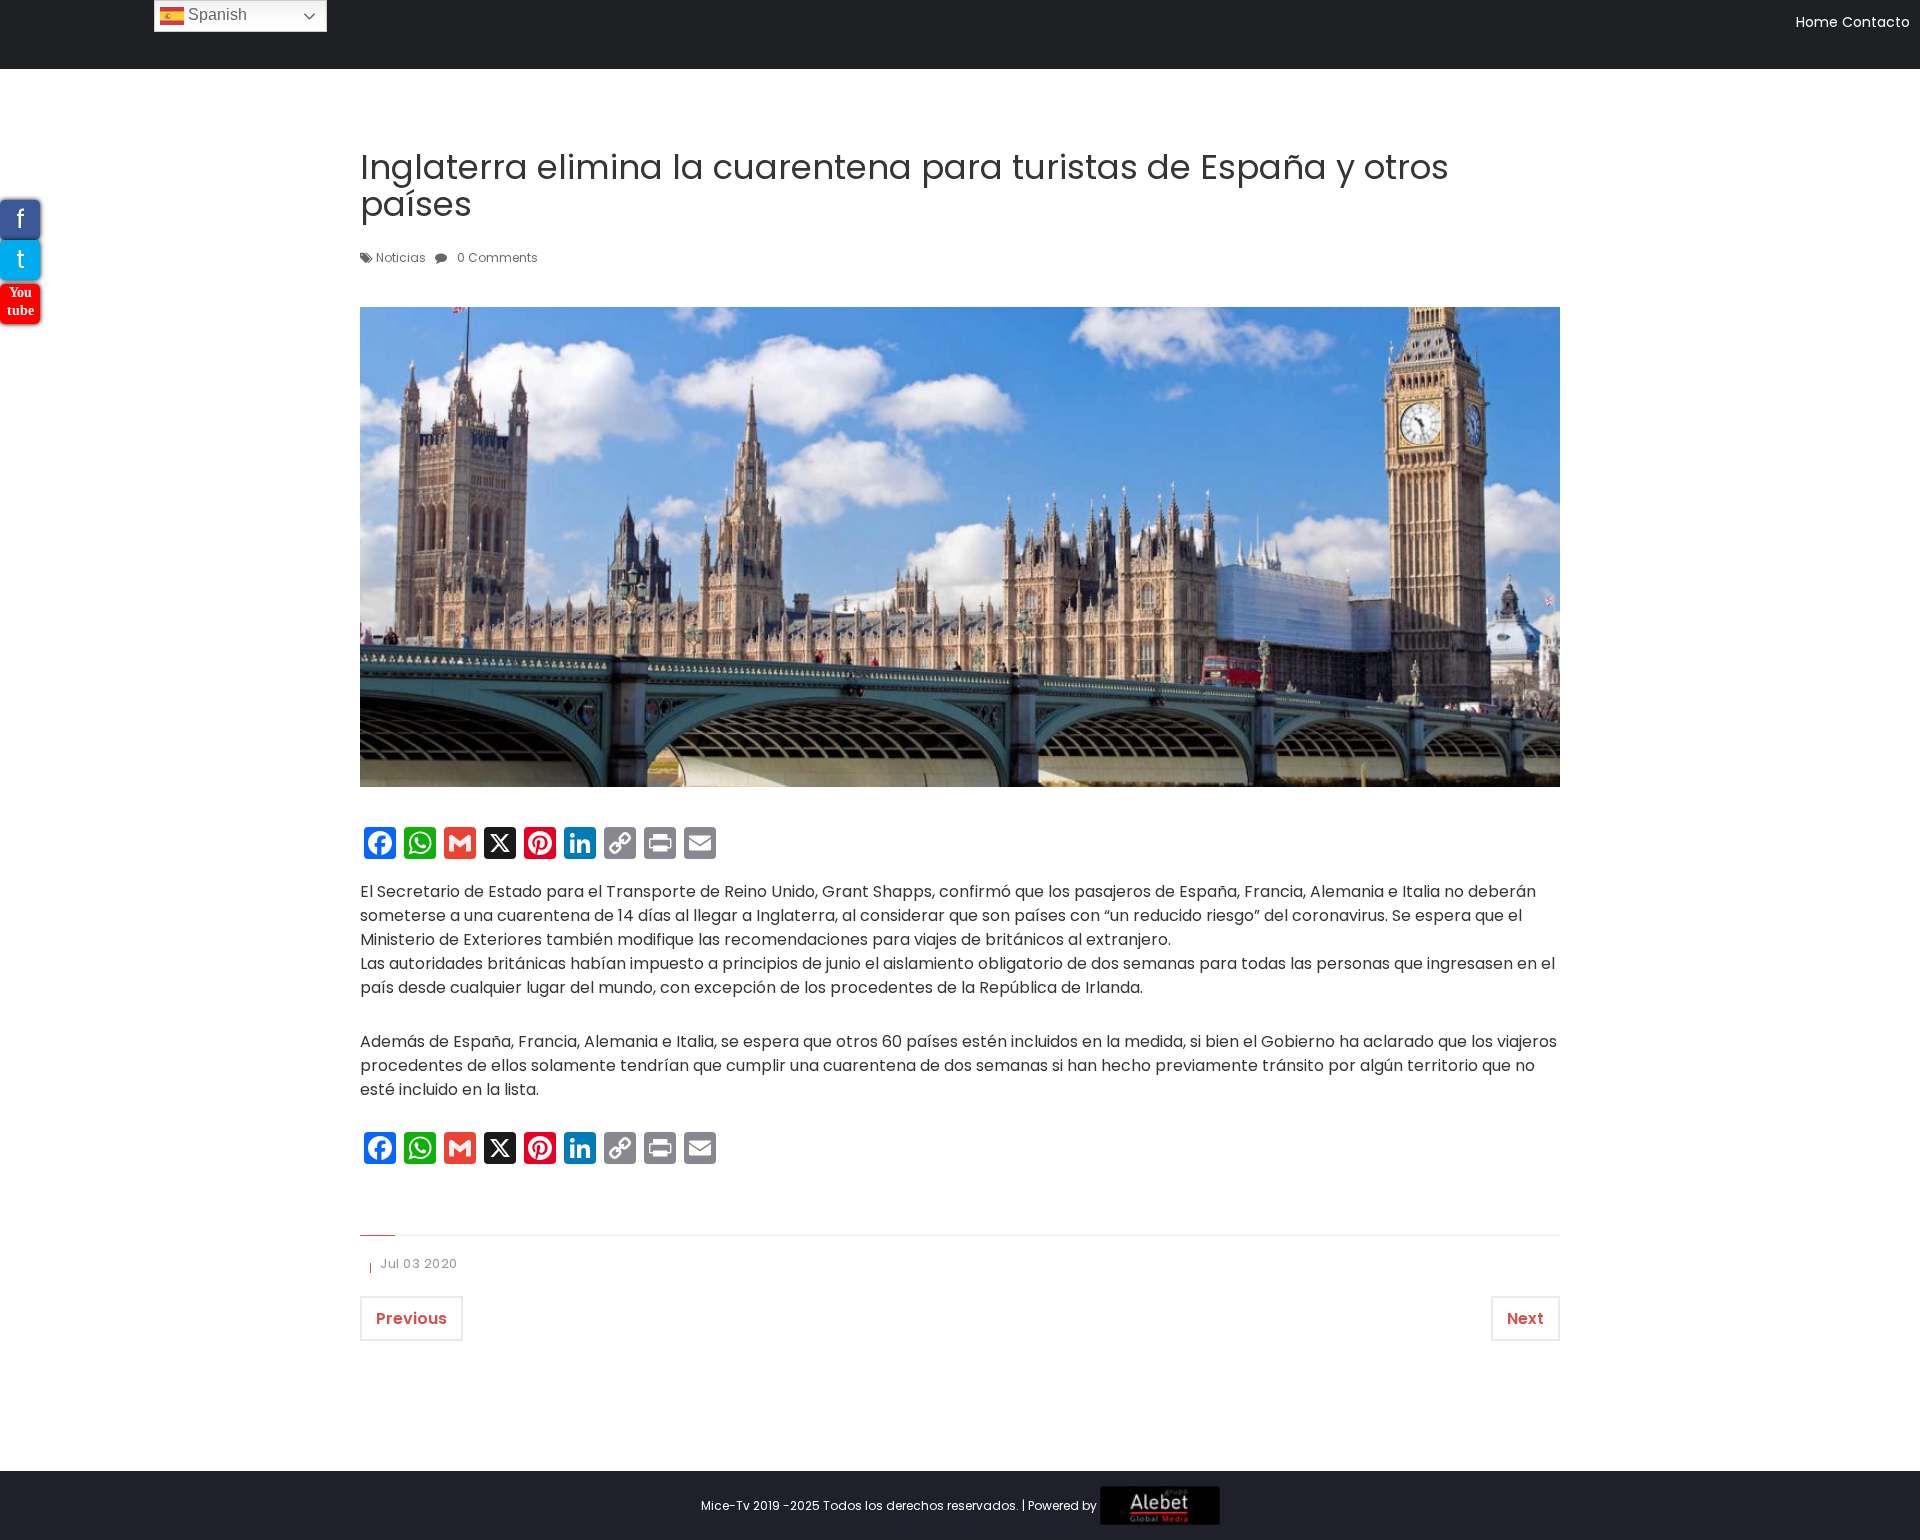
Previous (411, 1318)
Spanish (215, 14)
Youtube (20, 301)
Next (1525, 1318)
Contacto (1876, 22)
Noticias (401, 257)
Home (1817, 22)
